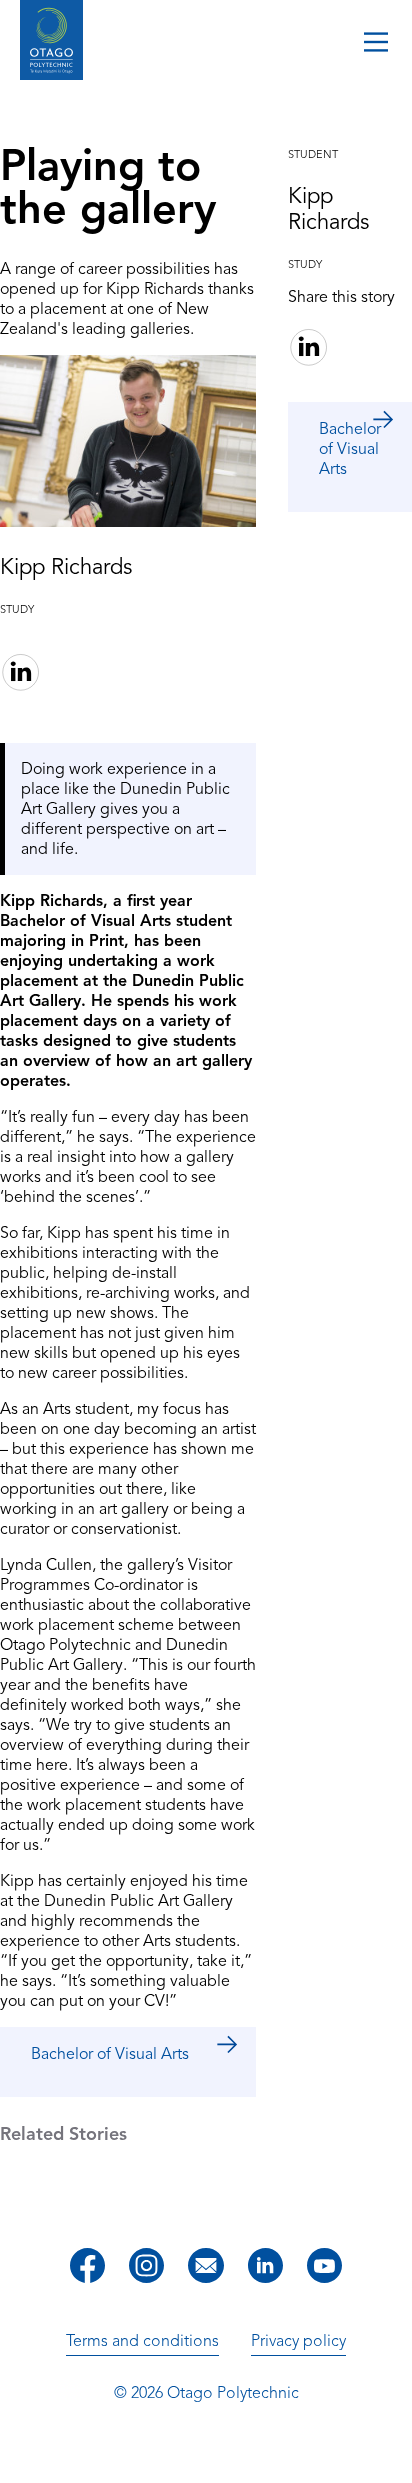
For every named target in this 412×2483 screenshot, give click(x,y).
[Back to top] (390, 2454)
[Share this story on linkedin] (20, 674)
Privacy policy (298, 2341)
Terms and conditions (142, 2341)
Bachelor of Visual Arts (110, 2054)
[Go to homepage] (51, 42)
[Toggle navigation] (376, 44)
